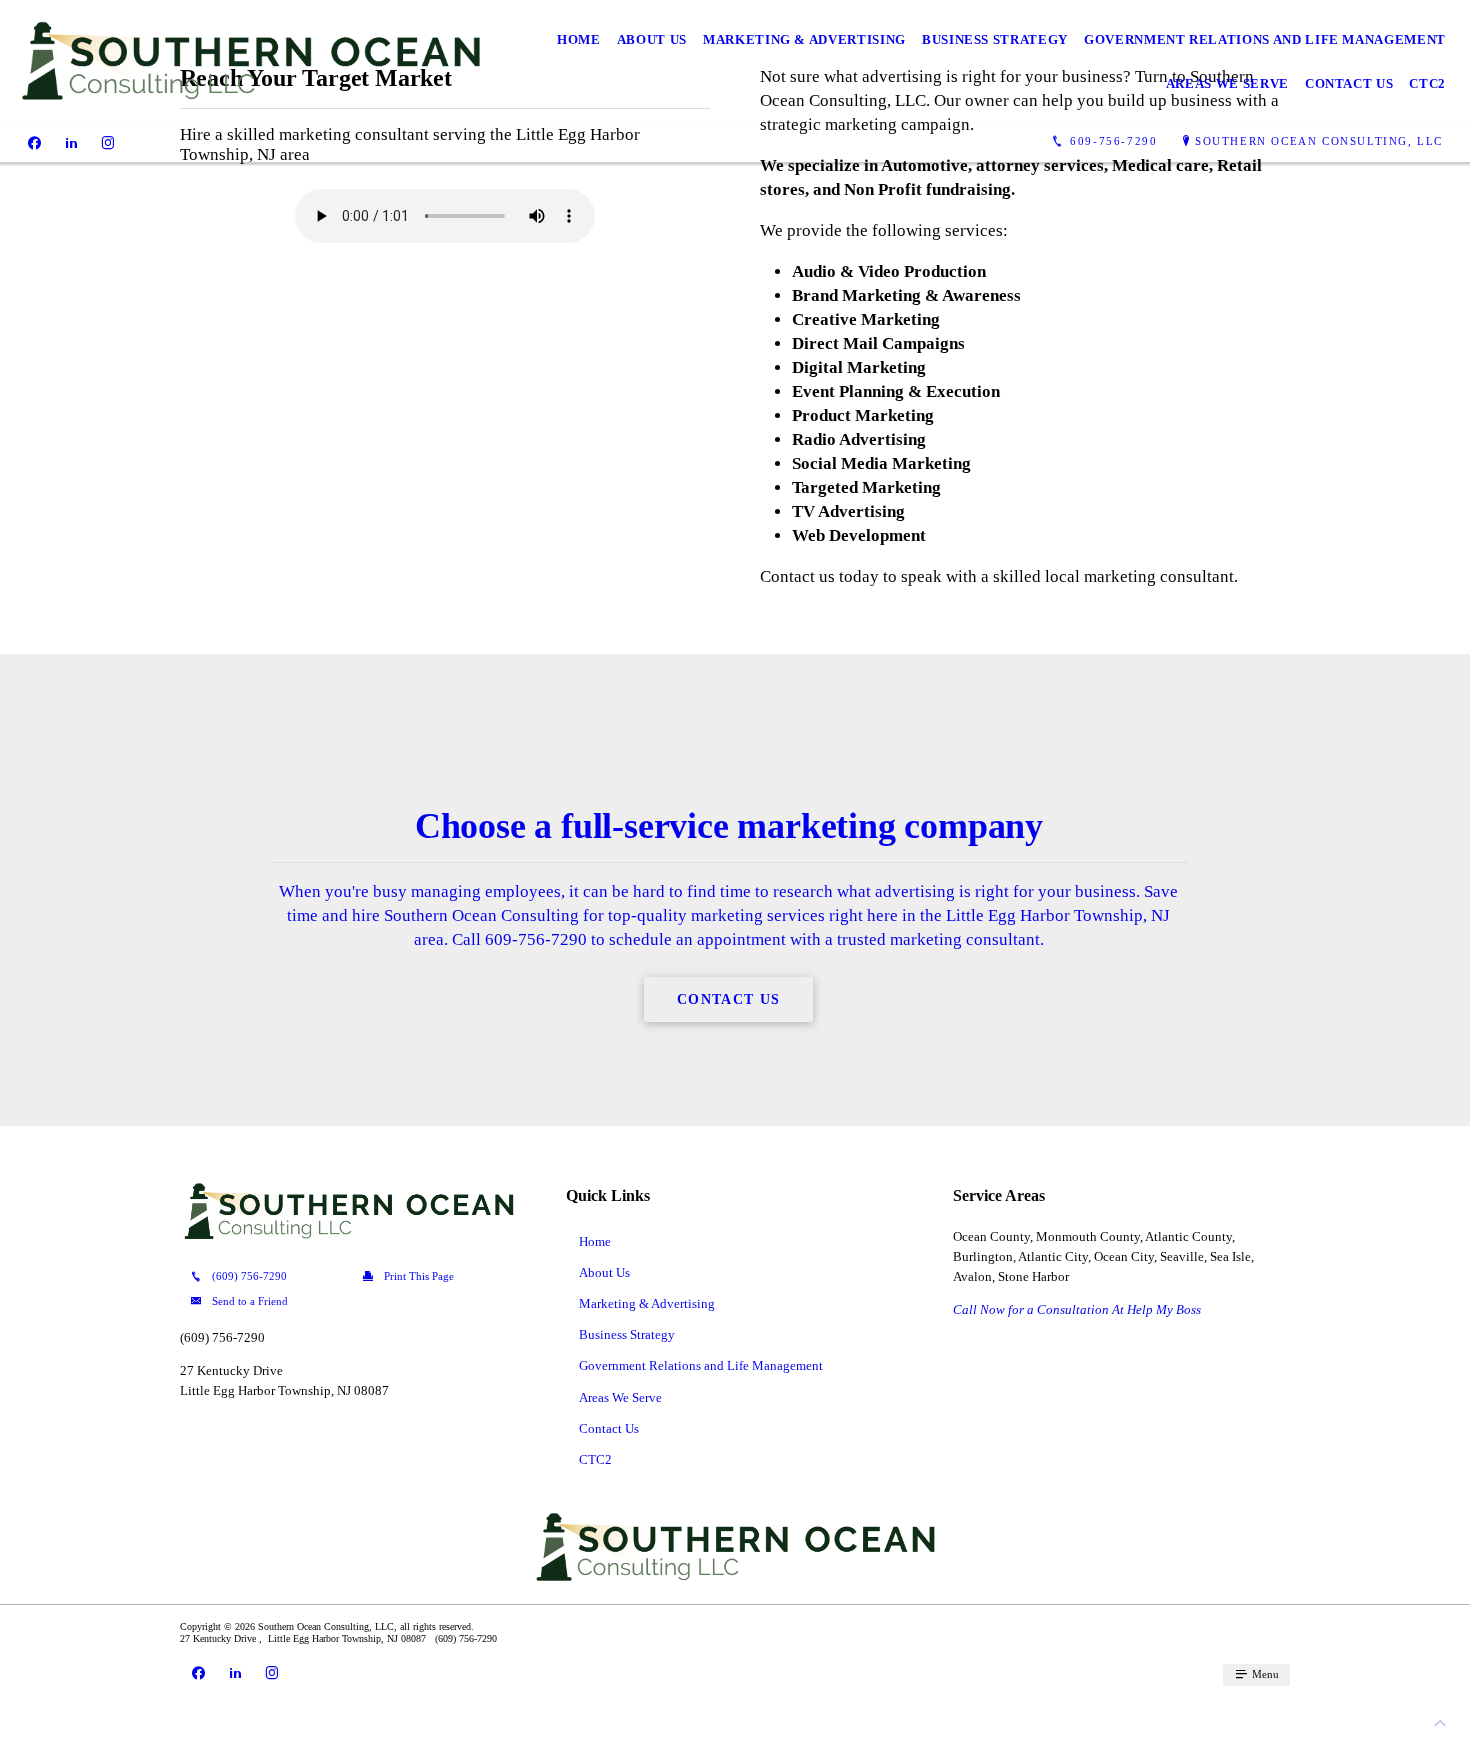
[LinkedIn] (71, 142)
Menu (1264, 1674)
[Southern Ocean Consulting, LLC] (250, 62)
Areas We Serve (1227, 83)
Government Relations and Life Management (1265, 39)
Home (579, 39)
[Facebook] (34, 142)
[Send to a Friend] (262, 1302)
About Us (652, 39)
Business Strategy (995, 39)
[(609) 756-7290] (262, 1277)
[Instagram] (108, 142)
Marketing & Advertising (804, 39)
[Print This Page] (434, 1277)
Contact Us (1349, 83)
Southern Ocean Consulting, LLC (1319, 141)
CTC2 (1427, 83)
